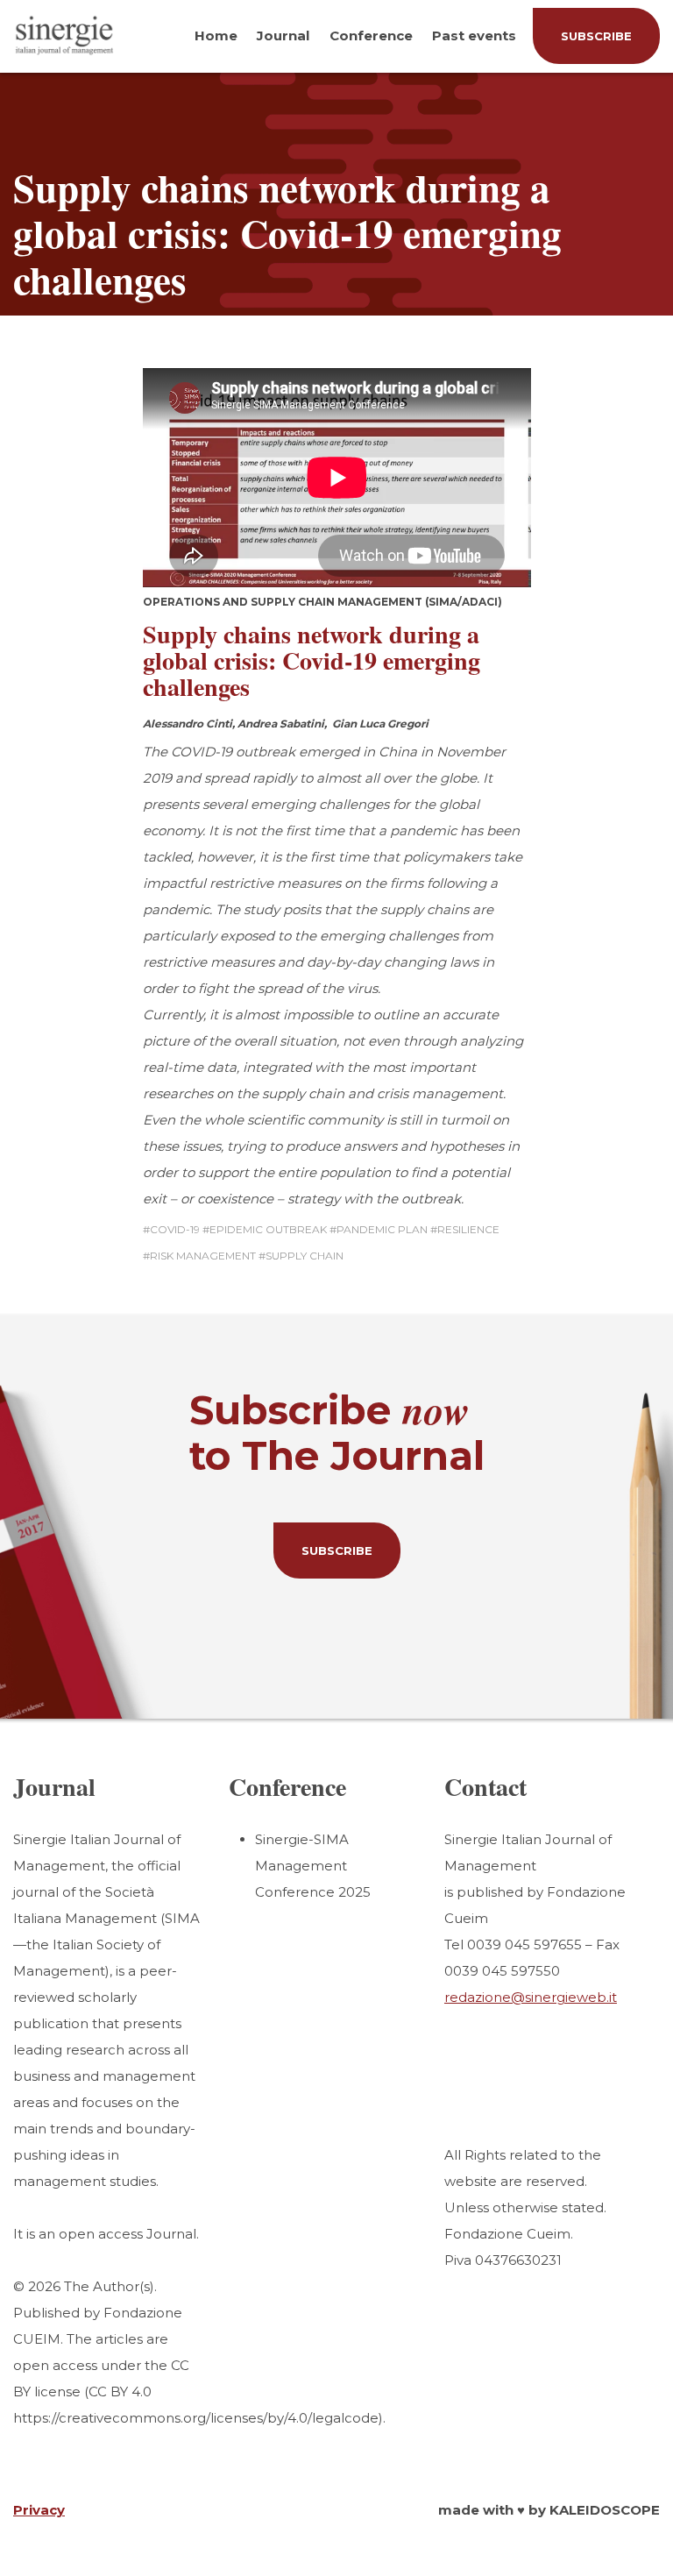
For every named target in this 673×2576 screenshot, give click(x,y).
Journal (283, 35)
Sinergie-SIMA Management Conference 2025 (313, 1866)
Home (216, 35)
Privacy (39, 2510)
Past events (474, 35)
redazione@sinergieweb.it (531, 1997)
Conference (371, 35)
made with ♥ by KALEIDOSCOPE (549, 2510)
